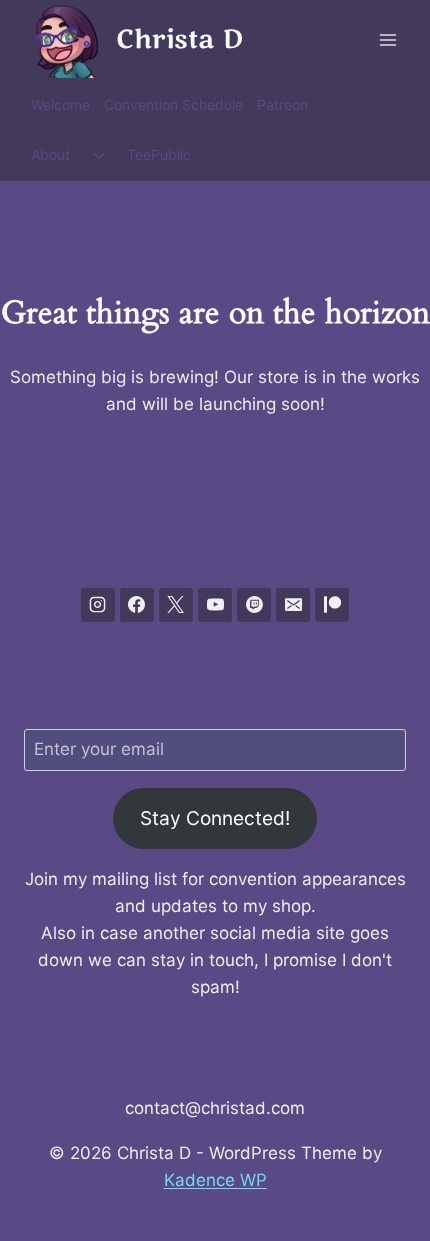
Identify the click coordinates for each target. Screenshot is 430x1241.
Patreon (282, 104)
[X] (176, 605)
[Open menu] (387, 39)
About (50, 154)
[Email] (293, 605)
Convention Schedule (173, 104)
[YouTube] (215, 605)
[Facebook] (137, 605)
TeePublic (159, 154)
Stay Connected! (215, 818)
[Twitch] (254, 605)
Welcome (60, 104)
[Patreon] (332, 605)
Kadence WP (215, 1180)
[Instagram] (98, 605)
